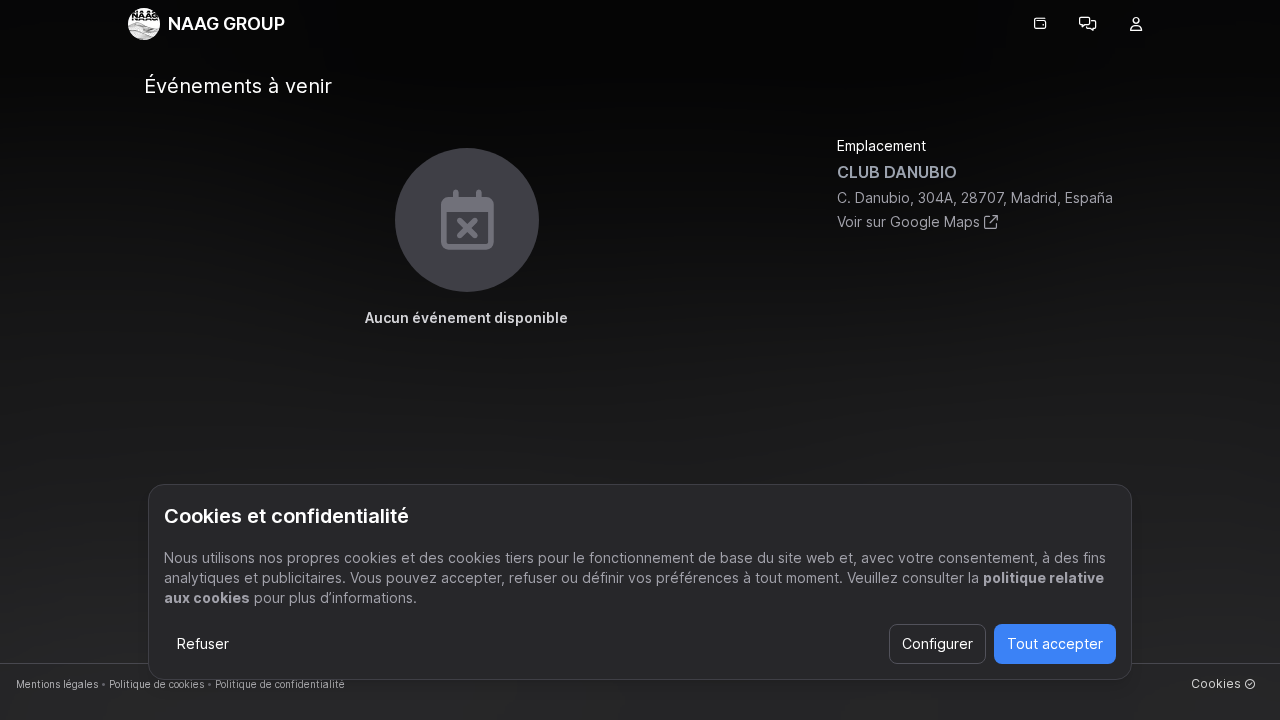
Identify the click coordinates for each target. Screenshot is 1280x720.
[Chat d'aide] (1088, 24)
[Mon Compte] (1136, 24)
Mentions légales (57, 684)
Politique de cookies (156, 684)
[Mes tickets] (1040, 24)
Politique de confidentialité (280, 684)
